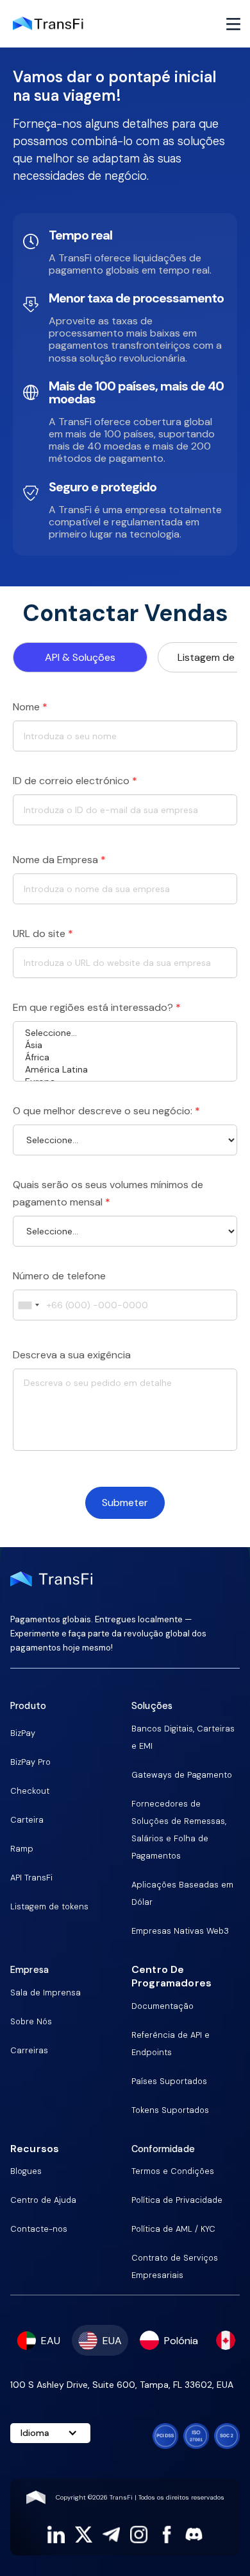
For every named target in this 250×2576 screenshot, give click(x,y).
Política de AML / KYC (173, 2229)
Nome (30, 707)
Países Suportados (169, 2081)
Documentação (162, 2006)
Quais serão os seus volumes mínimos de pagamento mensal (108, 1193)
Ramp (22, 1849)
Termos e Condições (173, 2171)
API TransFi (31, 1878)
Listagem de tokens (49, 1906)
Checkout (30, 1791)
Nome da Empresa (59, 860)
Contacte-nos (39, 2229)
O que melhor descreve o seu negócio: (106, 1111)
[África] (125, 1057)
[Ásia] (125, 1045)
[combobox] (28, 1305)
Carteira (27, 1820)
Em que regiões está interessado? (97, 1007)
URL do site (43, 933)
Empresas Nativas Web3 (180, 1931)
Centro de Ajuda (43, 2200)
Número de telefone (59, 1276)
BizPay (23, 1733)
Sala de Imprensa (46, 1993)
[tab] (80, 657)
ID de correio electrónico (75, 781)
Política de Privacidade (177, 2200)
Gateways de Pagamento (182, 1775)
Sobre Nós (31, 2021)
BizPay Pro (30, 1762)
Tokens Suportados (170, 2110)
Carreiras (29, 2050)
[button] (233, 24)
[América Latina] (125, 1070)
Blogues (26, 2171)
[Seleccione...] (125, 1033)
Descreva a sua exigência (72, 1355)
